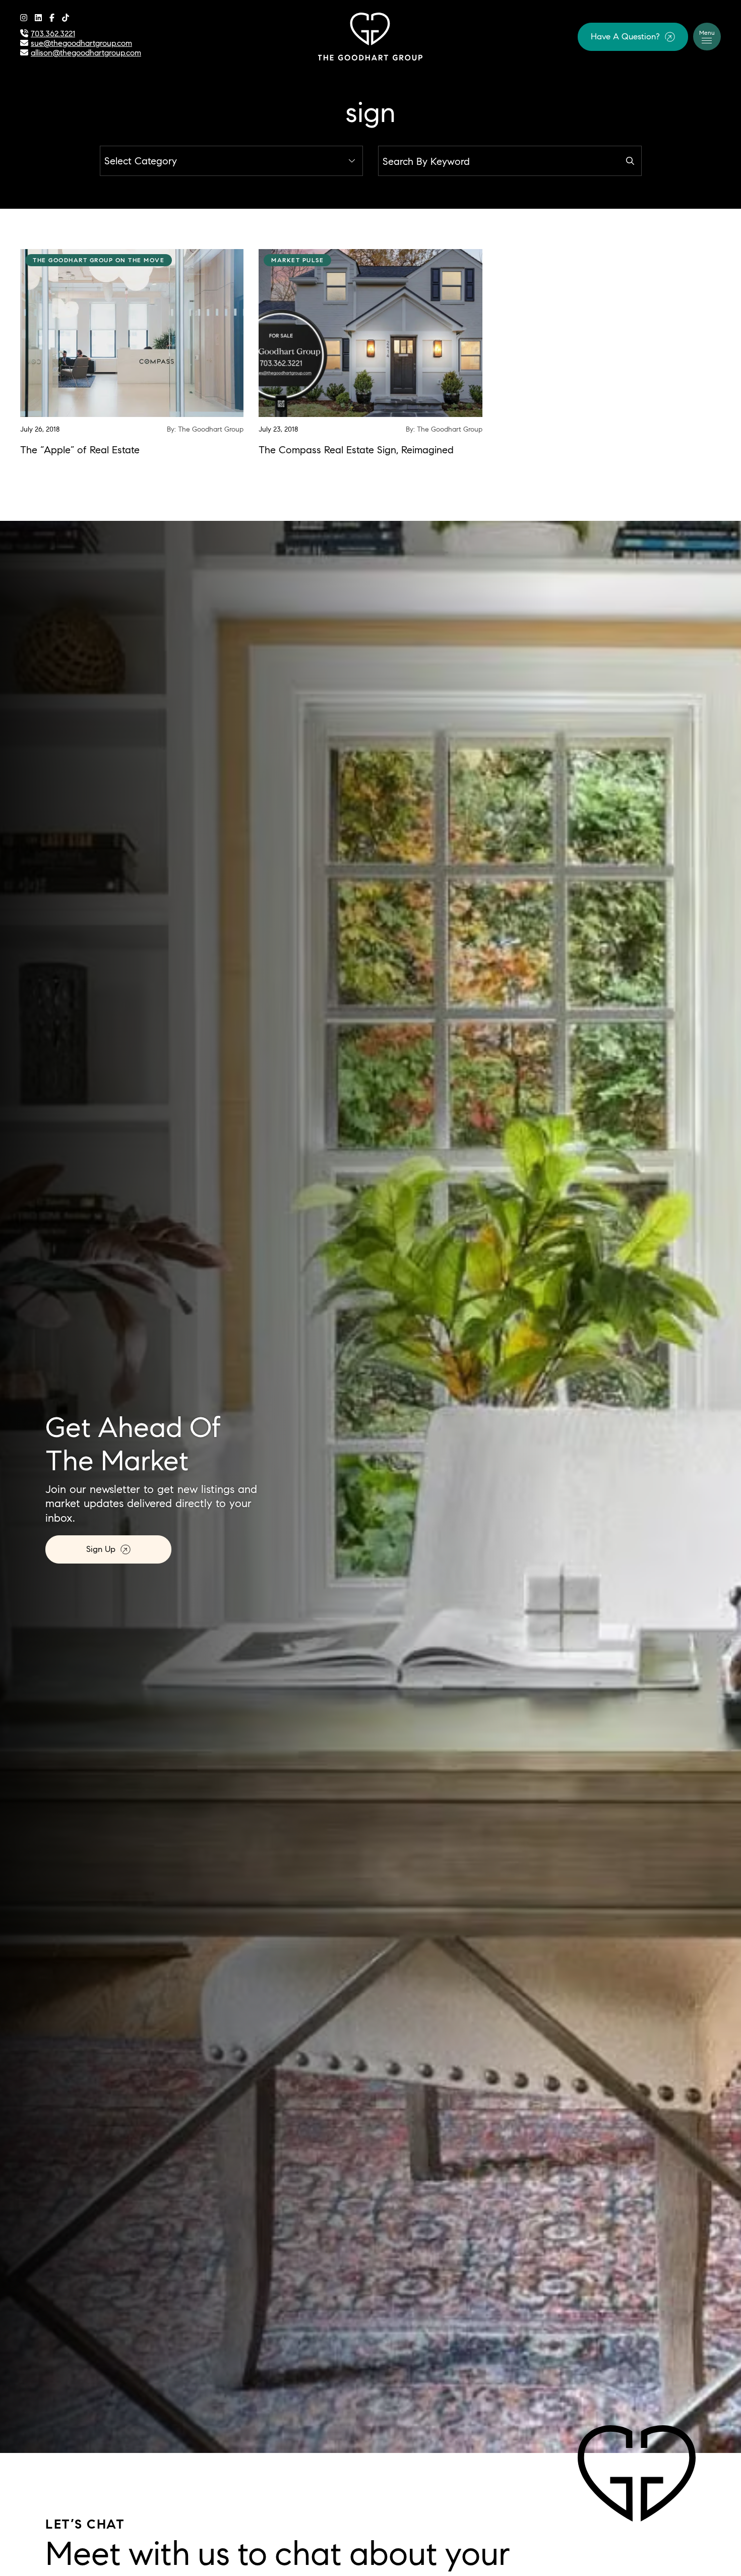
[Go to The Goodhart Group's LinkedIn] (38, 18)
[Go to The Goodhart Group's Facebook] (52, 18)
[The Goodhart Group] (371, 35)
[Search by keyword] (630, 161)
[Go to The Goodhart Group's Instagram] (24, 18)
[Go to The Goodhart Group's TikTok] (66, 18)
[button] (633, 37)
